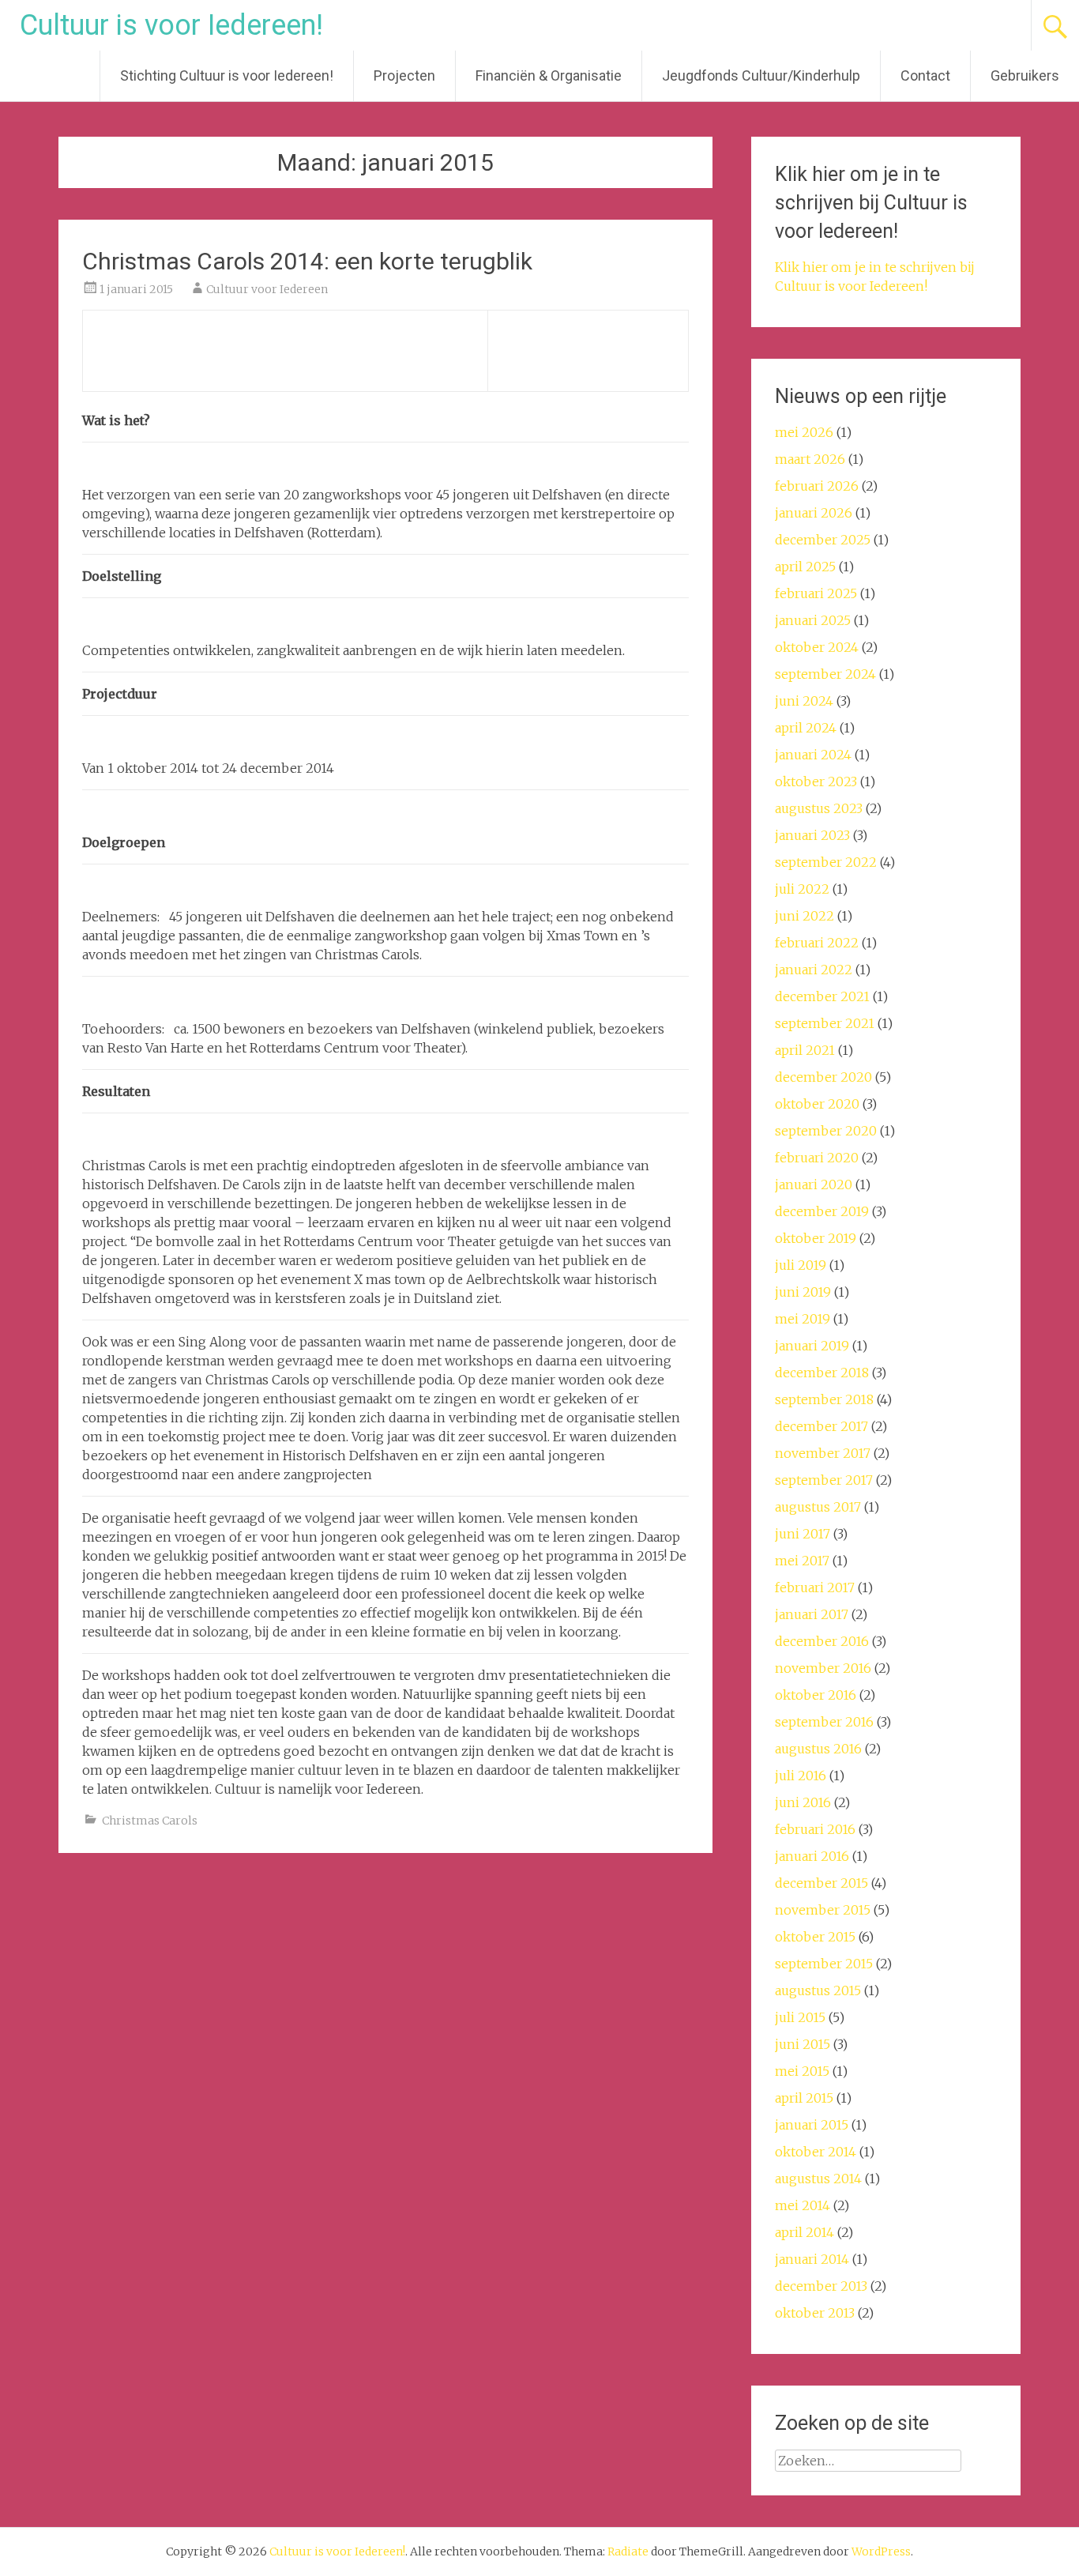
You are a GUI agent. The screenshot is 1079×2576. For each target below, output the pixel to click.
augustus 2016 (818, 1749)
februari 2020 (817, 1158)
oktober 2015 (815, 1937)
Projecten (404, 75)
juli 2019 (801, 1265)
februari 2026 (817, 486)
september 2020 (826, 1131)
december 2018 (822, 1373)
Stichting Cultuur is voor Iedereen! (227, 75)
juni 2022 (805, 916)
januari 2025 (813, 620)
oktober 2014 (816, 2152)
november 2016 (823, 1668)
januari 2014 (812, 2259)
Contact (925, 75)
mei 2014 (803, 2205)
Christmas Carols (150, 1821)
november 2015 (823, 1910)
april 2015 (804, 2098)
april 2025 (805, 567)
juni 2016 (803, 1802)
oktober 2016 (816, 1695)
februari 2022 (817, 943)
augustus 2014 (818, 2179)
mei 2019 (803, 1319)
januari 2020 (814, 1184)
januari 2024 (813, 755)
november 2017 (823, 1453)
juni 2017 (803, 1534)
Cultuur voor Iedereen (267, 289)
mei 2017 (802, 1561)
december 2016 (822, 1641)
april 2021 (805, 1050)
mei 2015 (802, 2071)
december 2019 (822, 1211)
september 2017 (824, 1480)
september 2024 (825, 674)
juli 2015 (800, 2017)
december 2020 (823, 1077)
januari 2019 (812, 1346)
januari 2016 (812, 1856)
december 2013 (821, 2286)
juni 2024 (804, 701)
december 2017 (821, 1426)
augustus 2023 (819, 808)
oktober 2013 (815, 2313)
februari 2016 (815, 1829)
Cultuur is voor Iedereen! (171, 25)
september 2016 (824, 1722)
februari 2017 (815, 1587)
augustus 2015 (818, 1990)
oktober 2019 (816, 1238)
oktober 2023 (816, 781)
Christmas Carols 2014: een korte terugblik (307, 261)
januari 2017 (812, 1614)
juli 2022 (802, 889)
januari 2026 (814, 513)
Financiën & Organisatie (549, 75)
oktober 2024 (817, 647)
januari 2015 (812, 2125)
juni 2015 (803, 2044)
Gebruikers (1025, 75)
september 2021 (825, 1023)
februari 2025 (816, 593)
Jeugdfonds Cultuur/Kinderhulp (761, 75)
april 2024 (806, 728)
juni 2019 (803, 1292)
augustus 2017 (818, 1507)
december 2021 (822, 996)
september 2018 (824, 1399)
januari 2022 (814, 970)
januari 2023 (812, 835)
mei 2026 (804, 432)
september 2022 (826, 862)
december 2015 (821, 1883)
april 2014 (805, 2232)
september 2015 (824, 1964)
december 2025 (823, 540)
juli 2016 (801, 1776)
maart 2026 (810, 459)
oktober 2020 (817, 1104)
